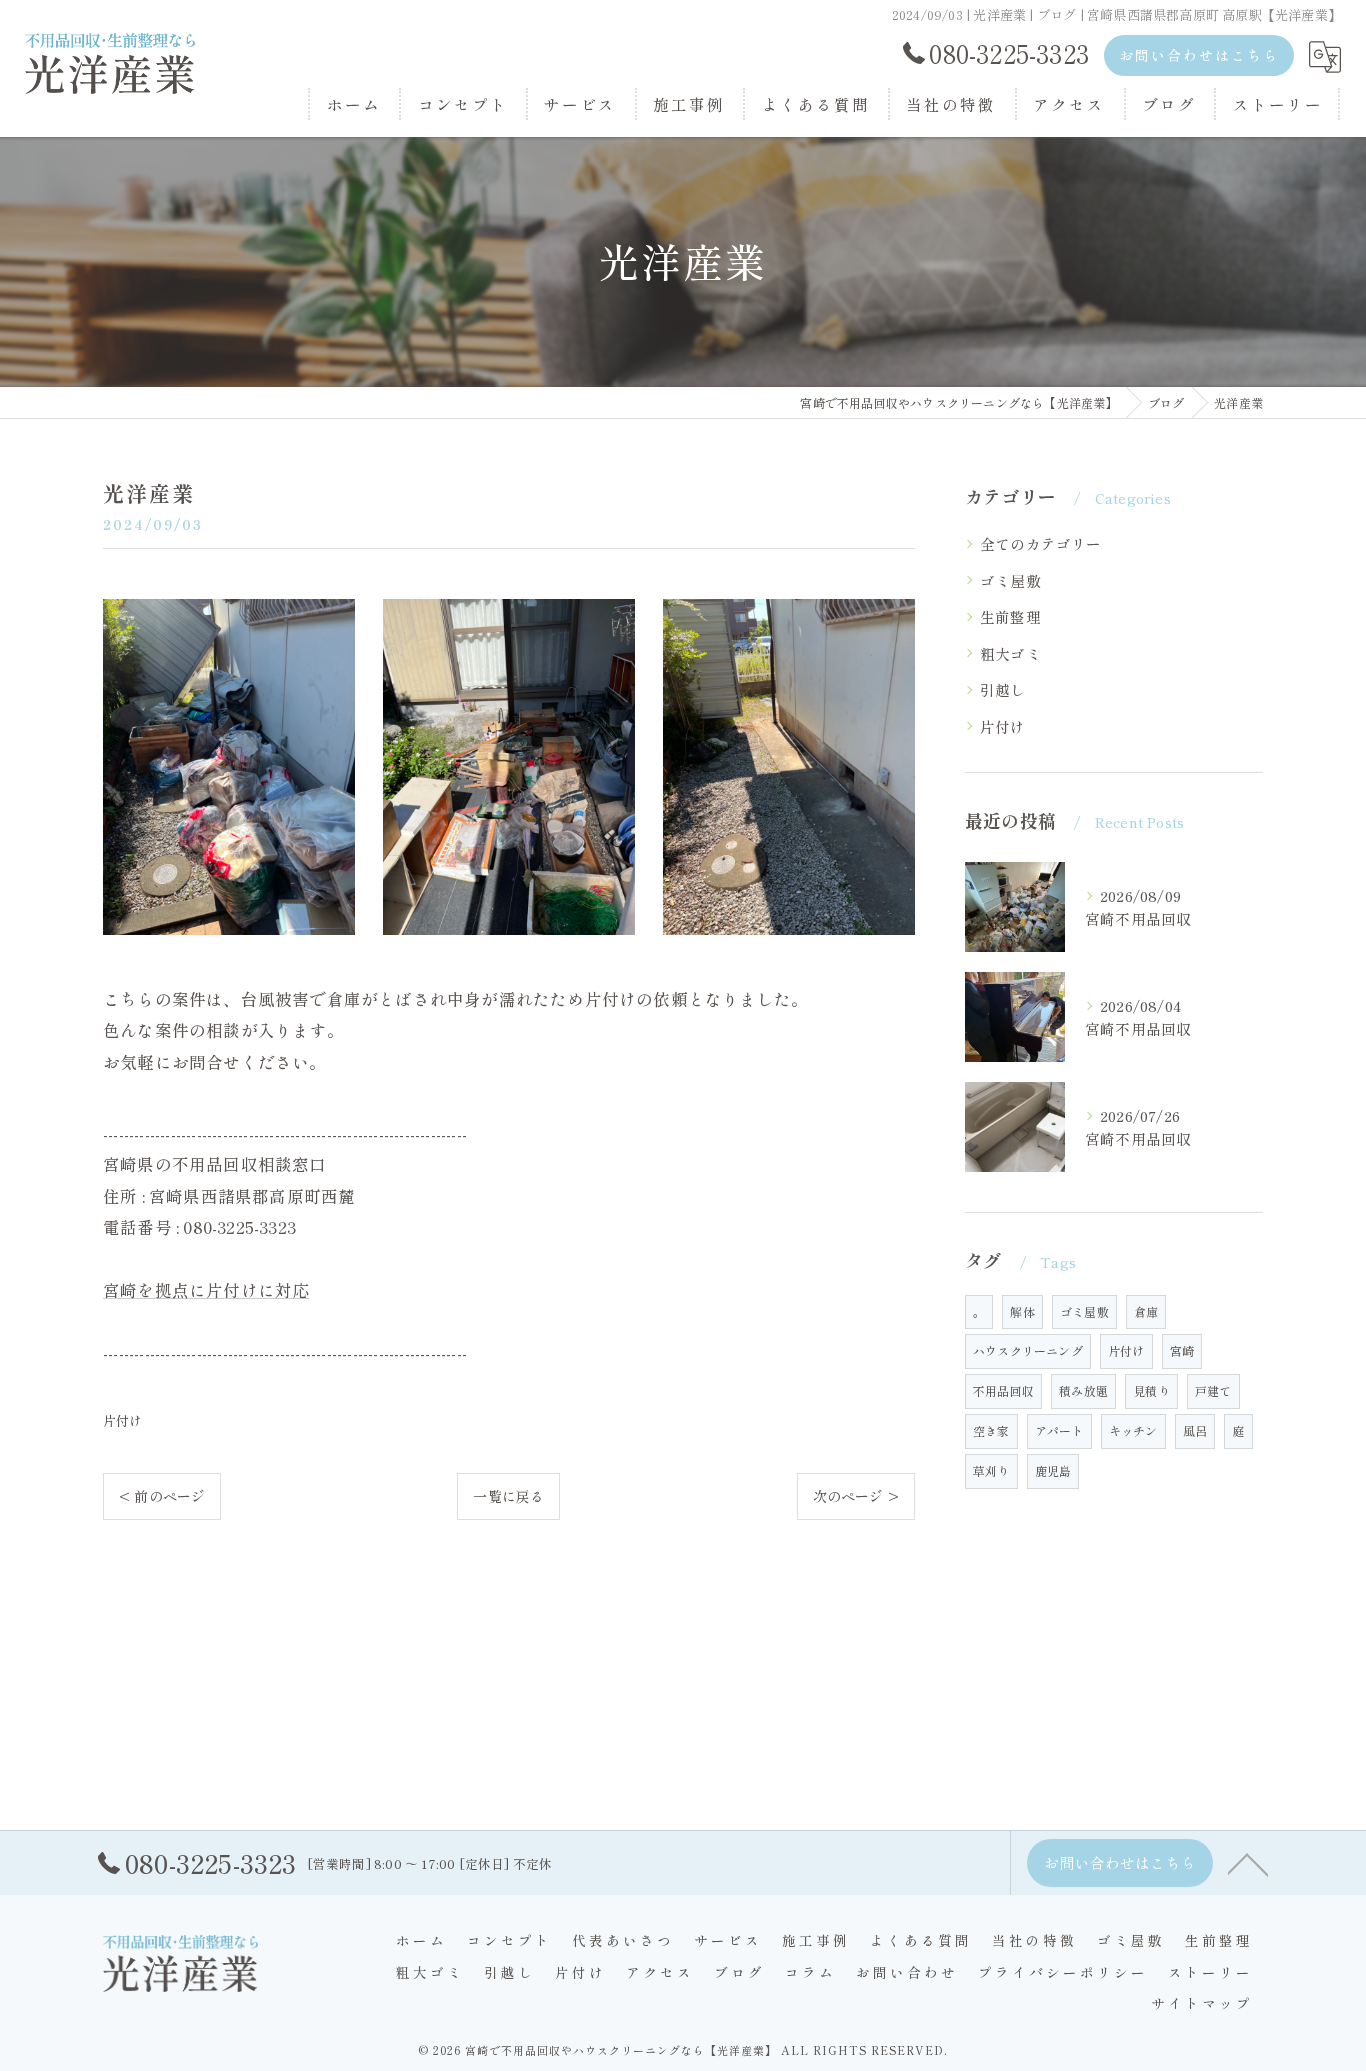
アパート (1059, 1430)
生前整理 (1010, 616)
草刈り (991, 1470)
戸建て (1213, 1390)
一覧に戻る (508, 1496)
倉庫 (1146, 1311)
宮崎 (1182, 1350)
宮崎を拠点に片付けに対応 (206, 1290)
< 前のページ (162, 1496)
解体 (1022, 1311)
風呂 (1195, 1430)
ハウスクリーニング (1028, 1350)
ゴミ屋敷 (1010, 580)
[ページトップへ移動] (1248, 1863)
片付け (123, 1420)
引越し (1003, 689)
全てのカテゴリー (1041, 543)
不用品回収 (1003, 1390)
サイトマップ (1202, 2003)
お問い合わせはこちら (1199, 55)
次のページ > (856, 1496)
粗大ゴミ (1010, 653)
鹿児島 (1053, 1470)
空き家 (991, 1430)
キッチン (1133, 1430)
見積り (1151, 1390)
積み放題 (1083, 1390)
